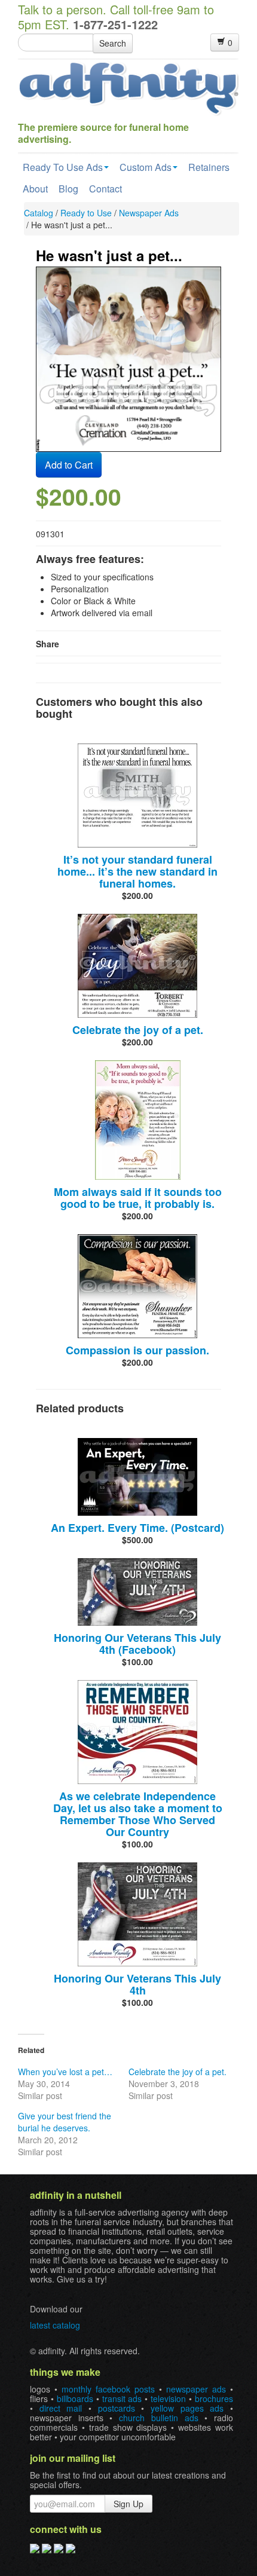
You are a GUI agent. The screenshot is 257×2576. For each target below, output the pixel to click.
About (35, 189)
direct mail (61, 2408)
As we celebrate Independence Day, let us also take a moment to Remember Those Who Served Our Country (138, 1814)
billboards (75, 2398)
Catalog (39, 213)
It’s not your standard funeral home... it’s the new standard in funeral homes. (137, 871)
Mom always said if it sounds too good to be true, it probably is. (138, 1198)
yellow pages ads (187, 2408)
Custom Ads (146, 167)
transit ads (122, 2398)
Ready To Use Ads (63, 167)
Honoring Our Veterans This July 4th (137, 1984)
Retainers (209, 167)
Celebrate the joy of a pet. (138, 1030)
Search (113, 43)
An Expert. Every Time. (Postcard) (137, 1528)
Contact (105, 189)
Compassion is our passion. (137, 1350)
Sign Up (128, 2504)
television (168, 2398)
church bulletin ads (158, 2418)
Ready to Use (86, 213)
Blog (68, 189)
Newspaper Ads (149, 213)
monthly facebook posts (108, 2389)
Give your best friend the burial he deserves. (65, 2122)
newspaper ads (196, 2389)
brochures (214, 2398)
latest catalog (55, 2325)
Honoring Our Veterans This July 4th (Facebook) (137, 1644)
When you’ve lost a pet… (65, 2072)
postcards (117, 2408)
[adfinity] (128, 87)
